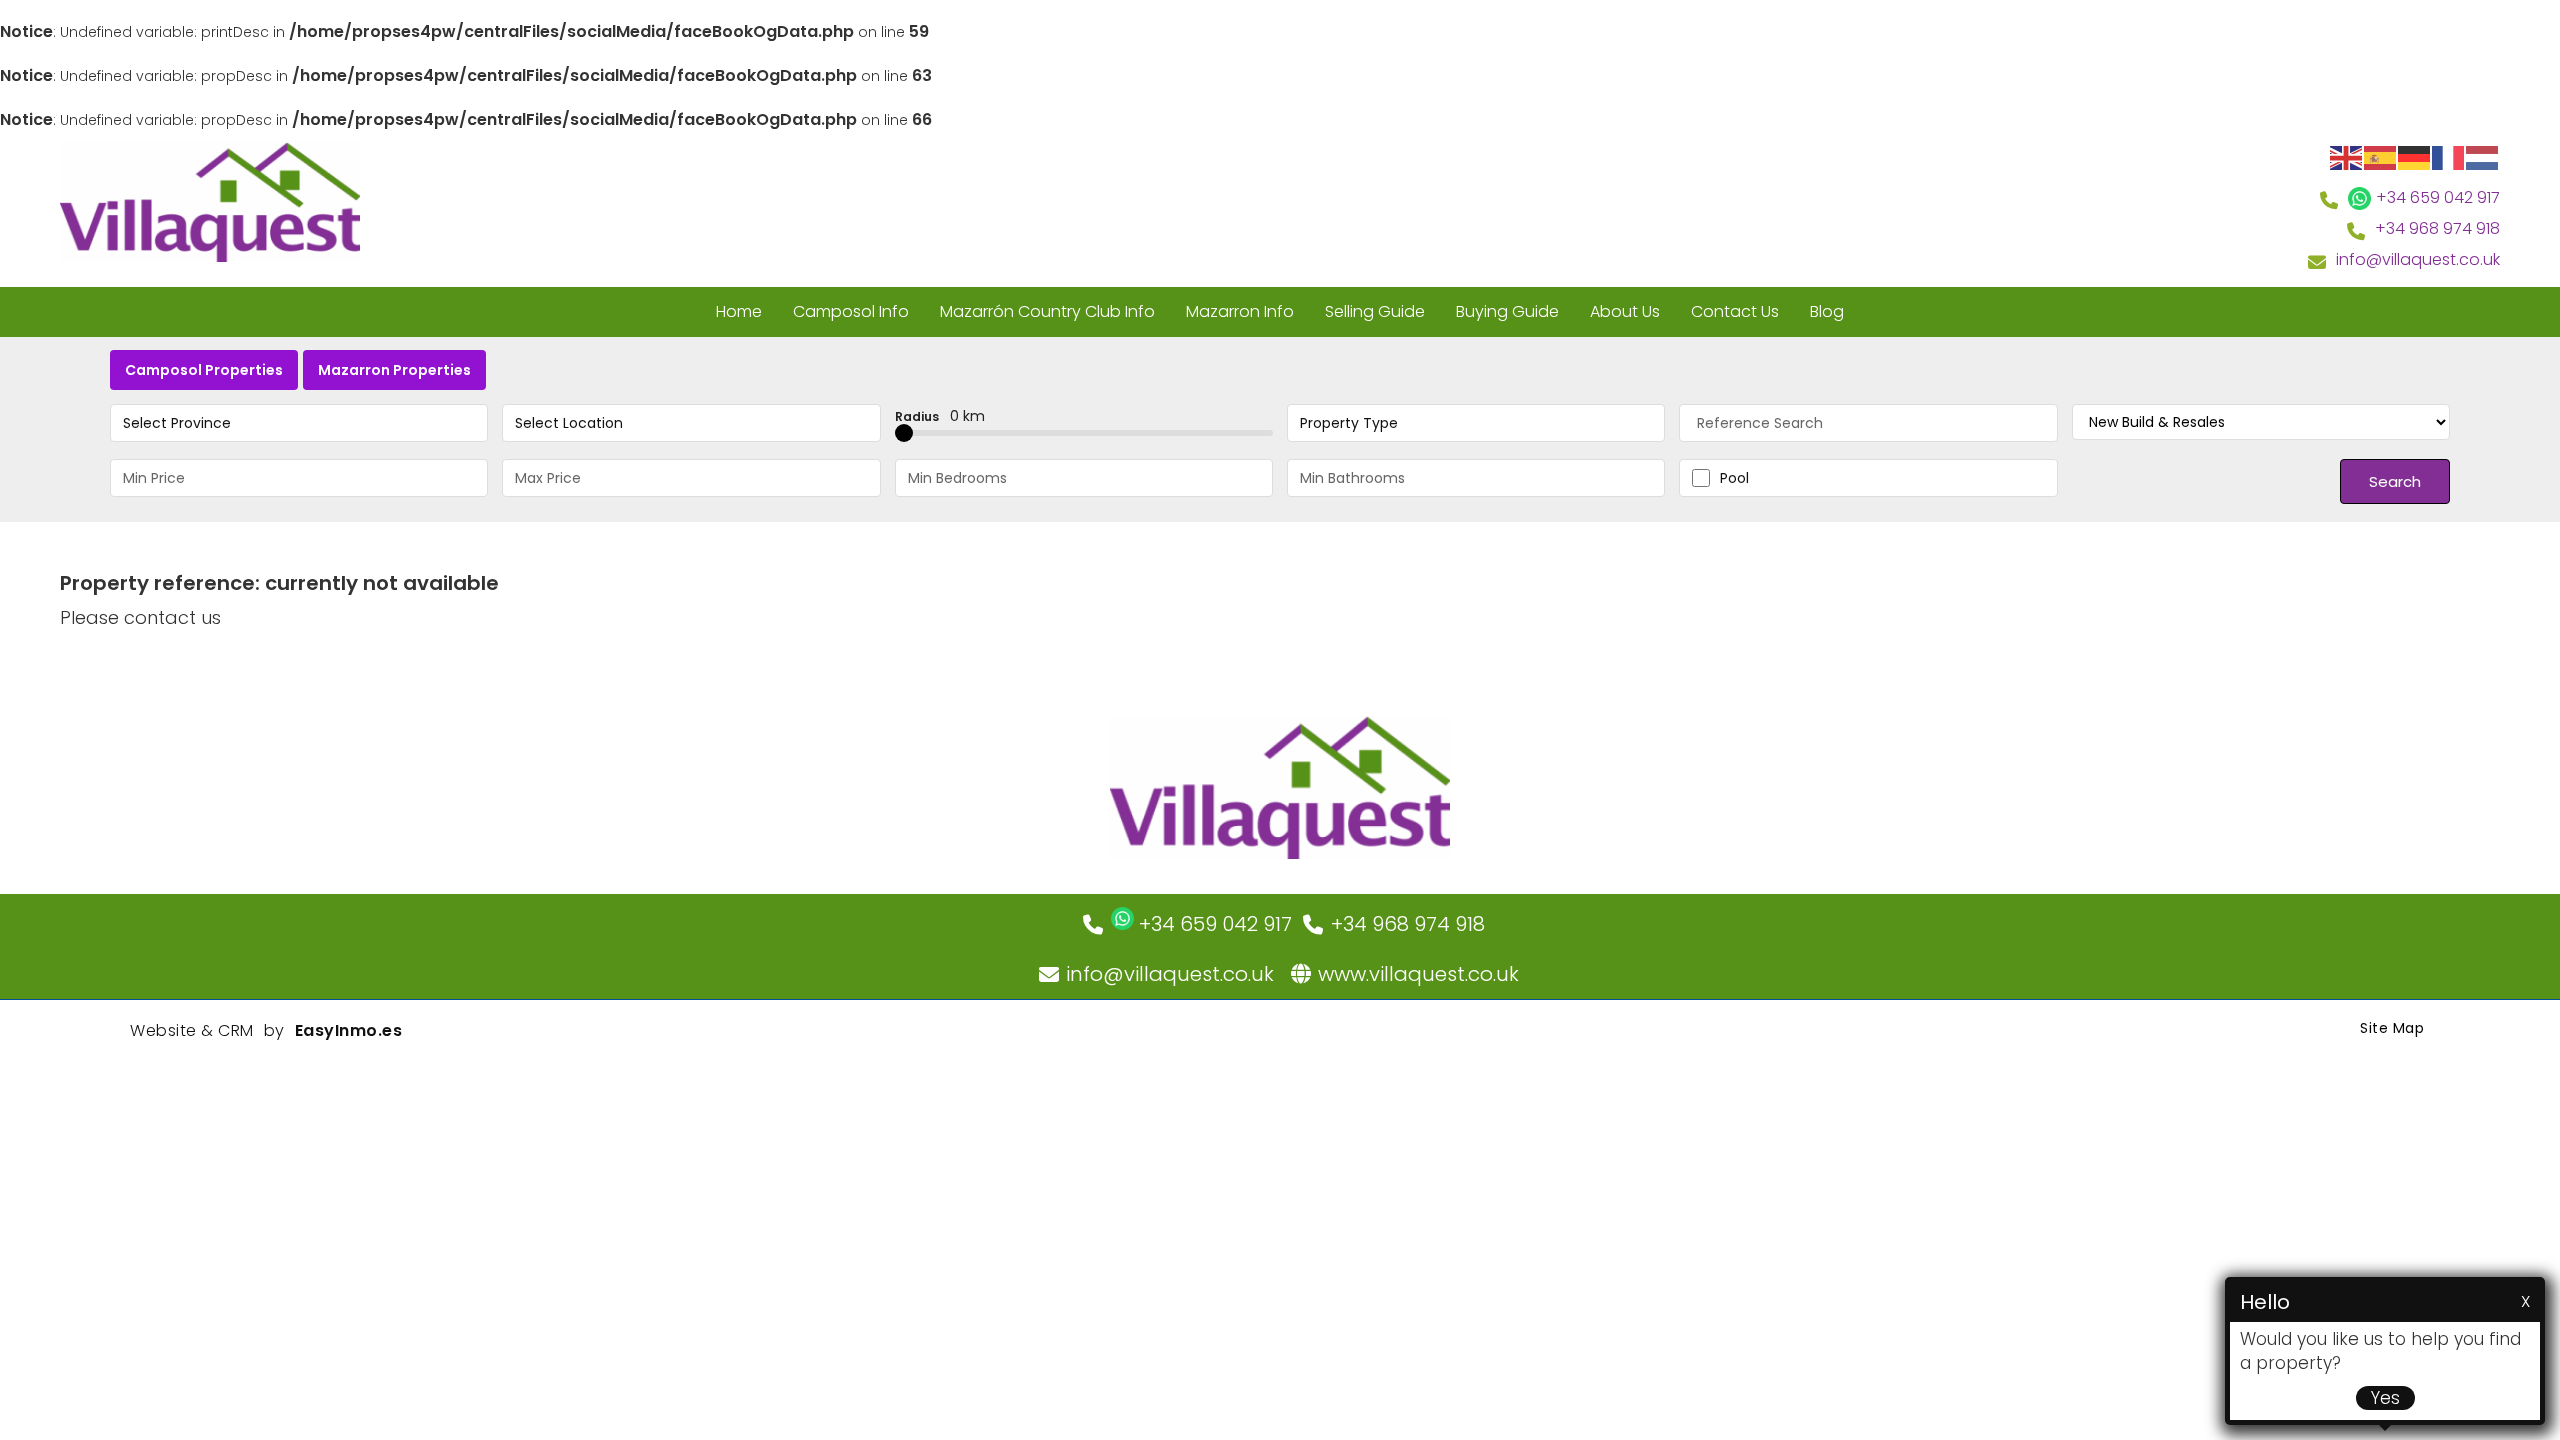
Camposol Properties (204, 370)
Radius (940, 416)
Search (2395, 481)
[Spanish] (2381, 156)
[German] (2415, 156)
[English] (2347, 156)
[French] (2449, 156)
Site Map (2392, 1028)
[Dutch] (2483, 156)
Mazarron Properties (394, 370)
